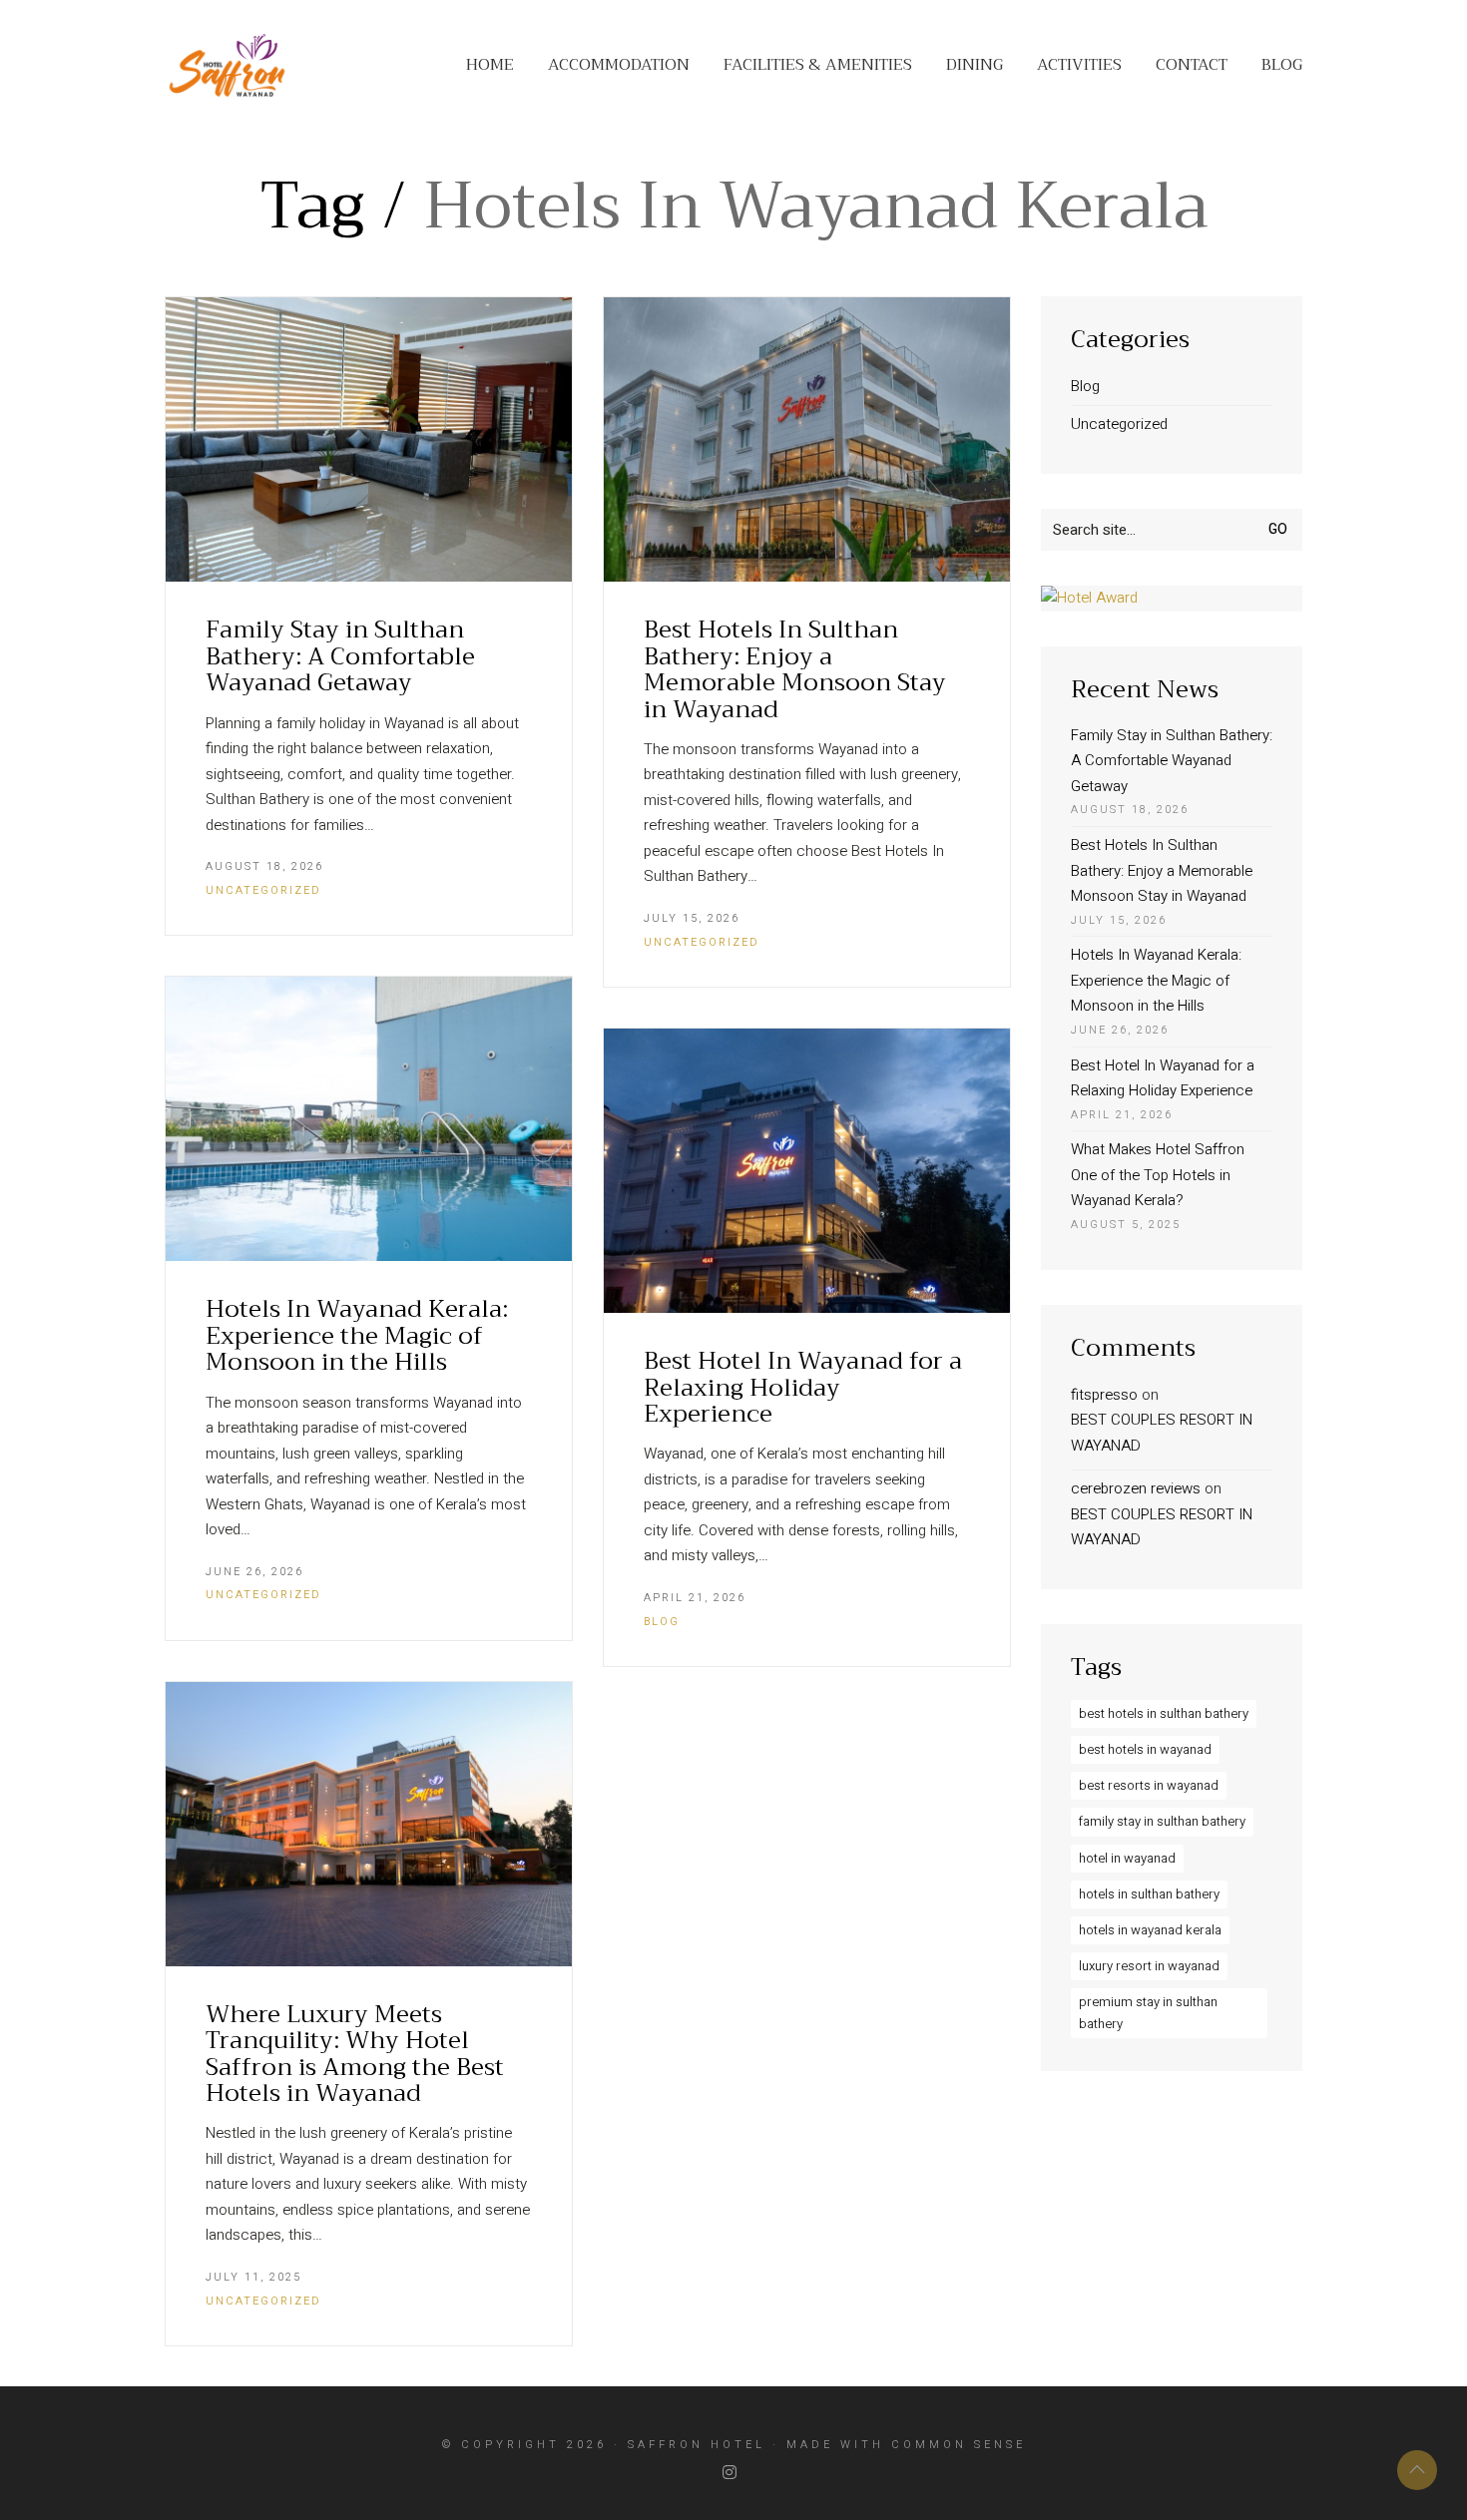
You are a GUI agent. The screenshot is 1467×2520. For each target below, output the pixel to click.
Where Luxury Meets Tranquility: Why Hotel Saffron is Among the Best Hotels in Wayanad (355, 2054)
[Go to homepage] (227, 65)
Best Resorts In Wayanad (1149, 1785)
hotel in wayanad (1127, 1858)
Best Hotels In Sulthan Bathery (1164, 1713)
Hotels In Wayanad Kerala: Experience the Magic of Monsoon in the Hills (357, 1335)
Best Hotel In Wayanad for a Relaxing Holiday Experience (803, 1387)
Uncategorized (263, 890)
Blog (662, 1622)
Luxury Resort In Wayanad (1149, 1966)
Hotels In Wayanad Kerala (1150, 1930)
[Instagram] (731, 2473)
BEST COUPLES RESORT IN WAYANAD (1162, 1433)
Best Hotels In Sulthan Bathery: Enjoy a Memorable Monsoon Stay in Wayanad (795, 669)
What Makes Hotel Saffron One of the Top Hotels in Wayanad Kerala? (1158, 1175)
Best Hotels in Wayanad (1145, 1749)
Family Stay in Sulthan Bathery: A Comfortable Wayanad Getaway (340, 656)
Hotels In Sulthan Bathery (1149, 1894)
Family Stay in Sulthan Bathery (1162, 1821)
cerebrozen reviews (1136, 1488)
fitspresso (1104, 1395)
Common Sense (959, 2445)
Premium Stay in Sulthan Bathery (1148, 2013)
